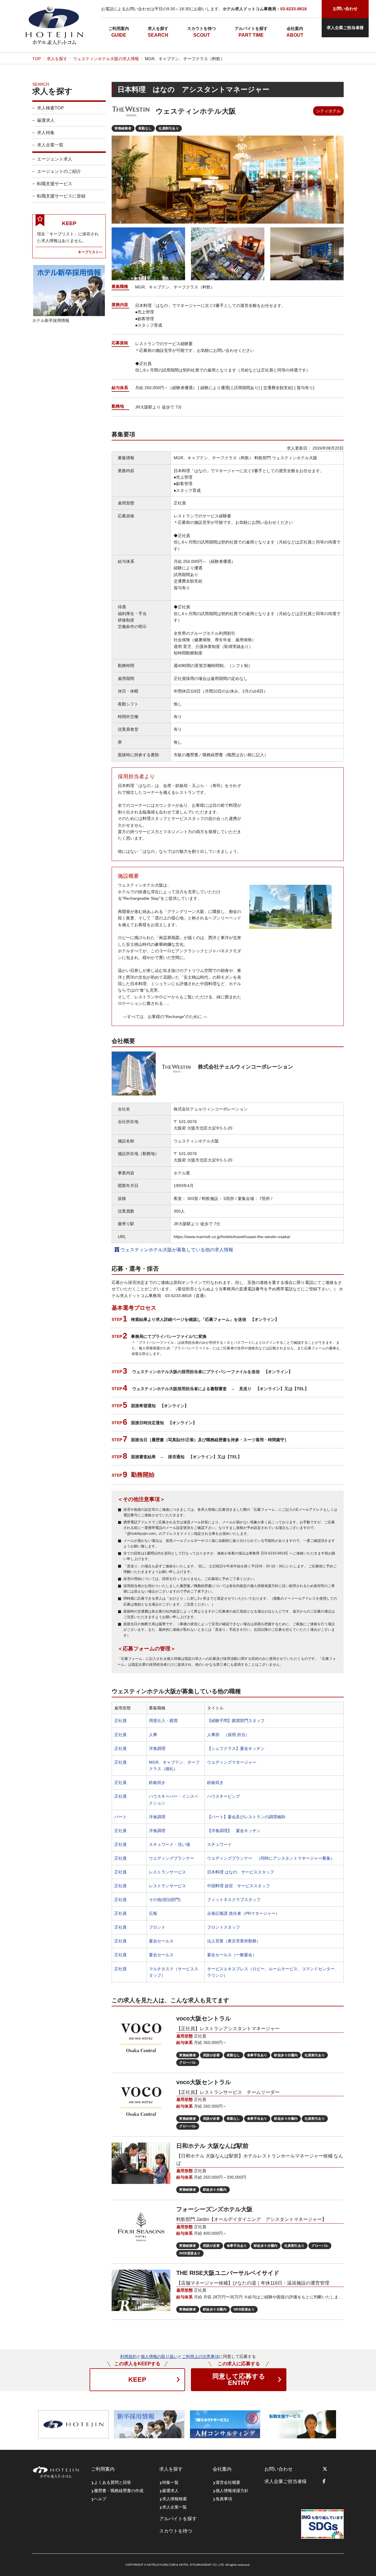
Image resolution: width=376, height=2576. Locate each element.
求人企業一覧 (50, 145)
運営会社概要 (228, 2482)
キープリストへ (90, 252)
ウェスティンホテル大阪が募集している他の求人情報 (176, 1250)
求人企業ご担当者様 (345, 28)
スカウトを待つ (202, 28)
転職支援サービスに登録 (61, 196)
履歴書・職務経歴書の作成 (119, 2491)
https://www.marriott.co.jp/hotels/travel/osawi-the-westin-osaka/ (232, 1237)
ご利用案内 (119, 28)
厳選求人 (46, 120)
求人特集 (46, 132)
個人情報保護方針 (232, 2491)
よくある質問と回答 (113, 2482)
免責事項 (224, 2499)
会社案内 (295, 28)
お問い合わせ (278, 2469)
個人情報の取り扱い (159, 2356)
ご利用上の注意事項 (200, 2356)
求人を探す (158, 28)
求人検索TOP (50, 108)
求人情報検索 (174, 2499)
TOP (37, 59)
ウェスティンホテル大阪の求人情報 (106, 59)
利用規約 (128, 2356)
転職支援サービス (55, 184)
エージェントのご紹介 (59, 171)
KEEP (137, 2380)
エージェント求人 (55, 159)
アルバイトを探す (251, 28)
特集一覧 (170, 2482)
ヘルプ (100, 2499)
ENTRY (239, 2380)
